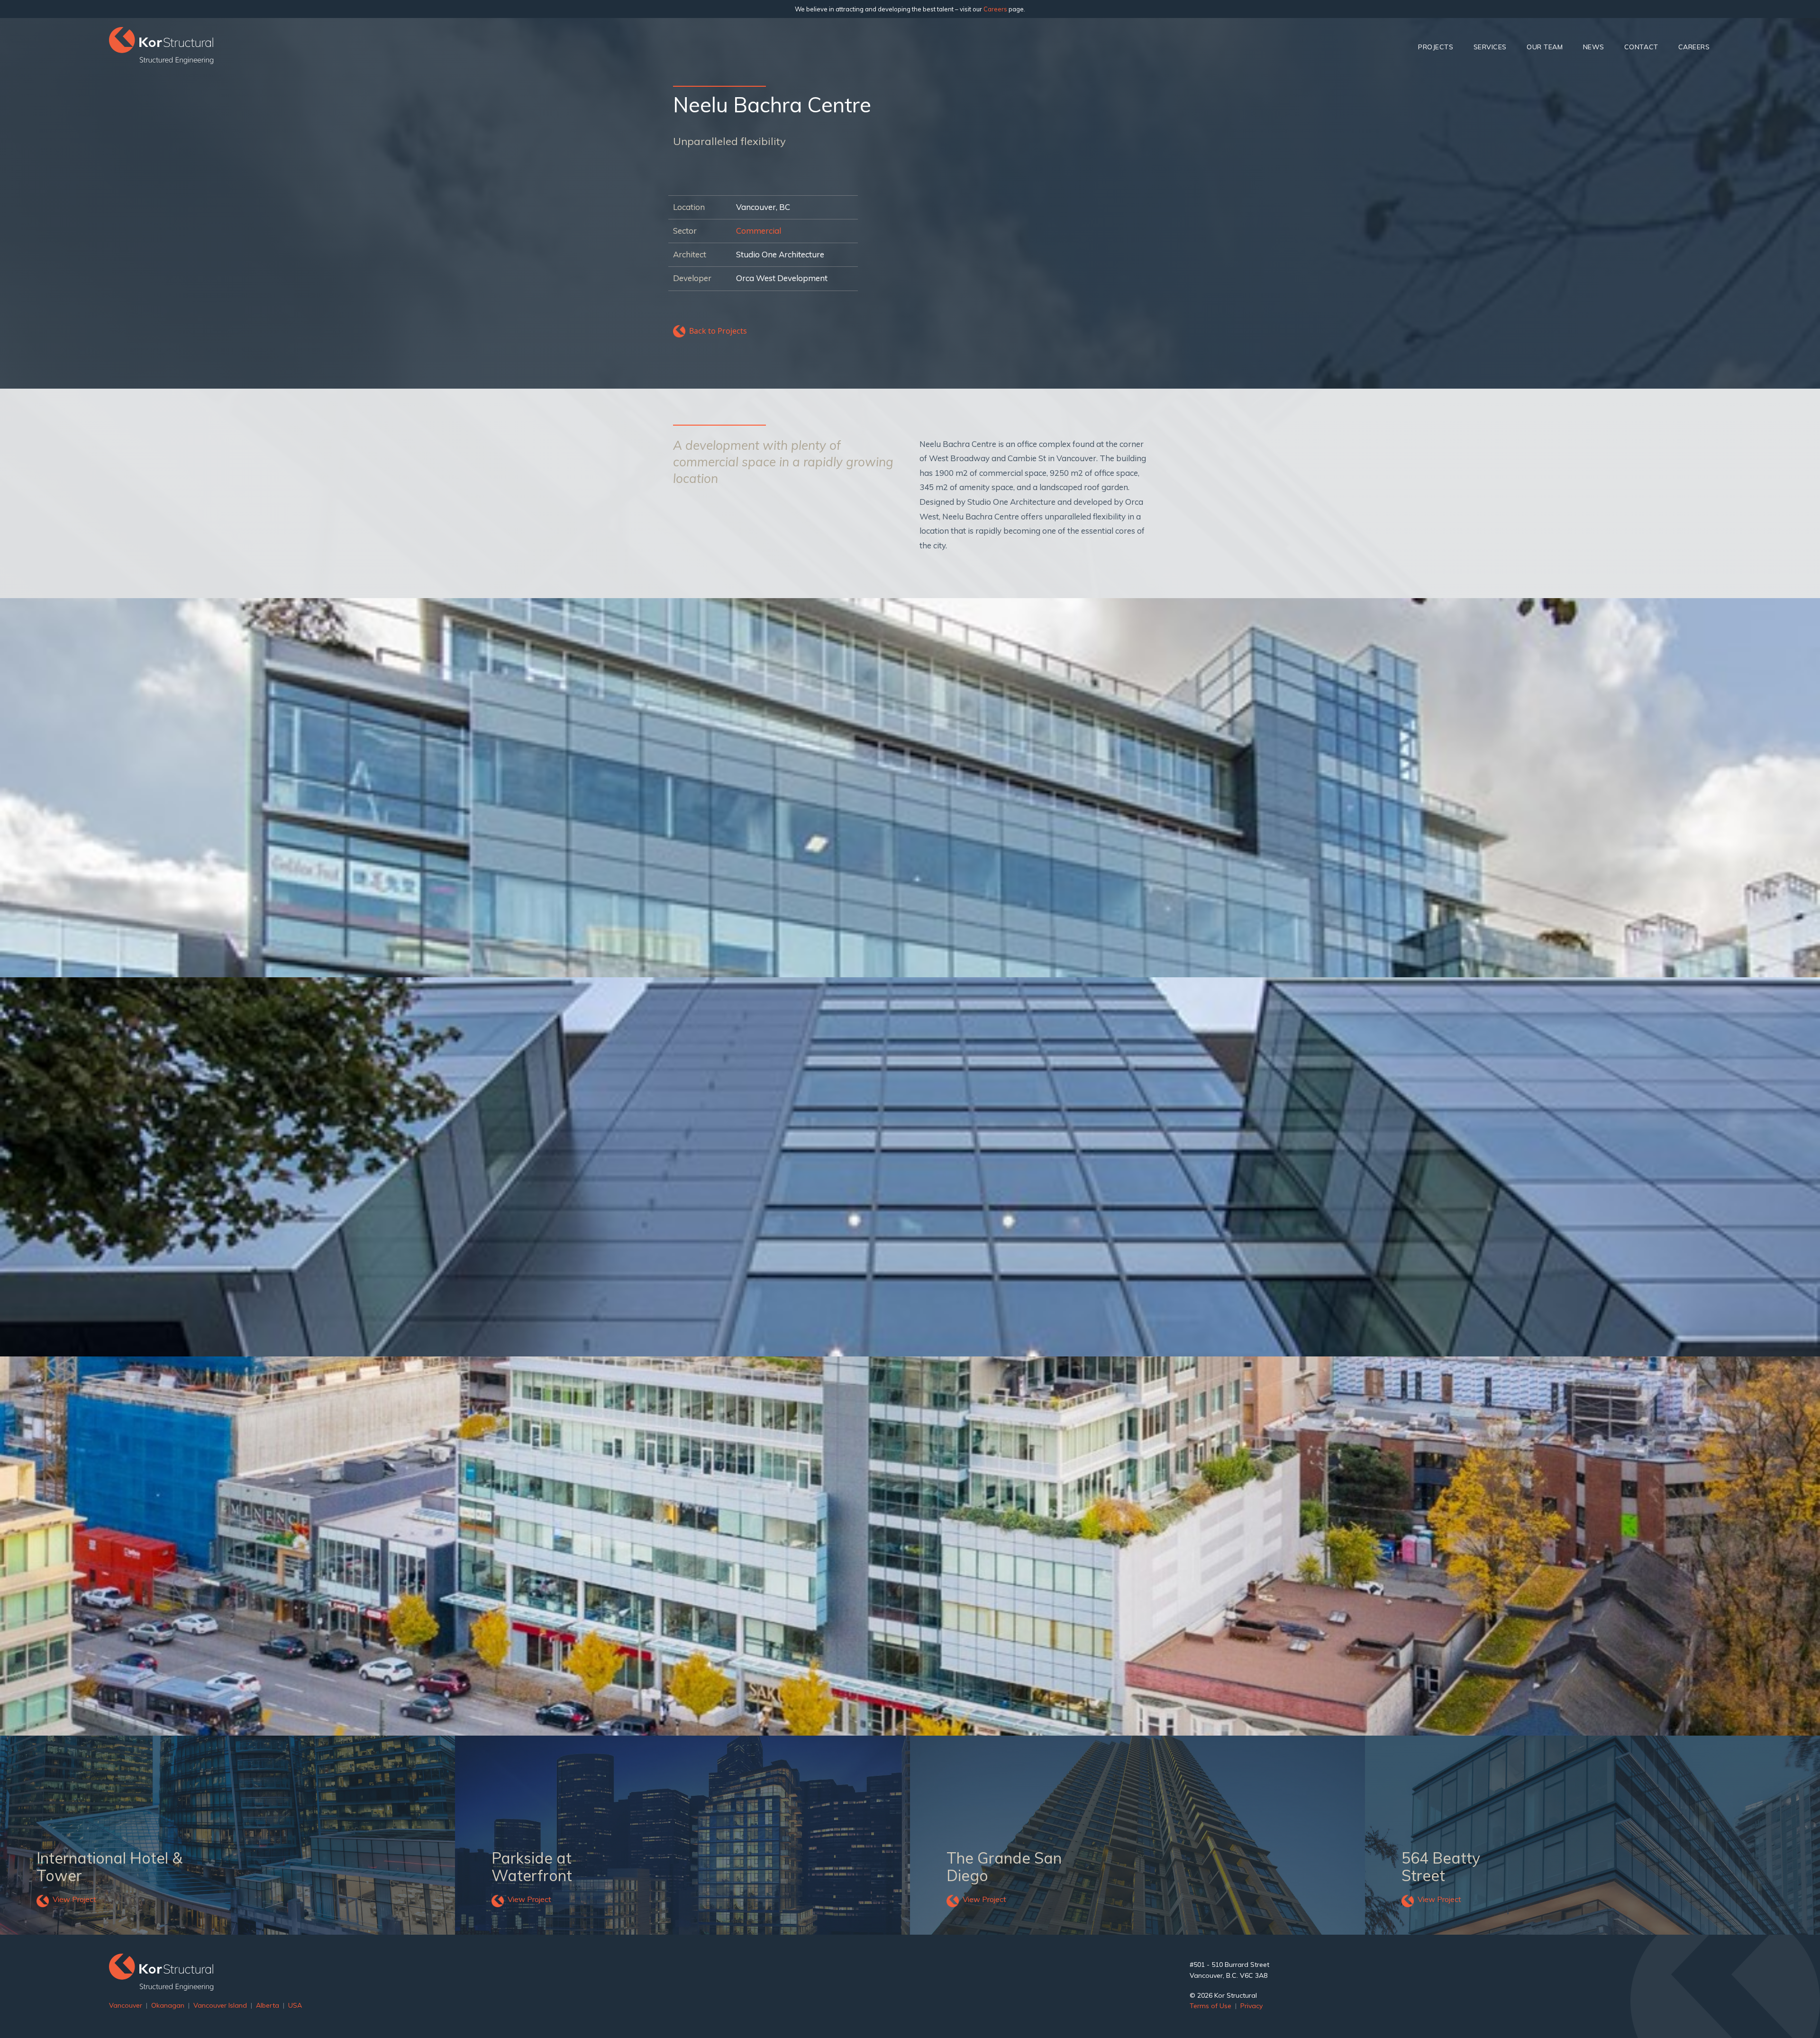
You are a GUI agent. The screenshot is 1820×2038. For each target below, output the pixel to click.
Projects (1436, 47)
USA (295, 2005)
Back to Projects (718, 331)
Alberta (268, 2005)
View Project (74, 1899)
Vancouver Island (220, 2005)
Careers (995, 9)
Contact (1641, 47)
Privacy (1251, 2006)
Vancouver (126, 2005)
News (1594, 47)
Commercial (759, 231)
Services (1490, 47)
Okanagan (168, 2005)
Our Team (1545, 47)
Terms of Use (1210, 2006)
